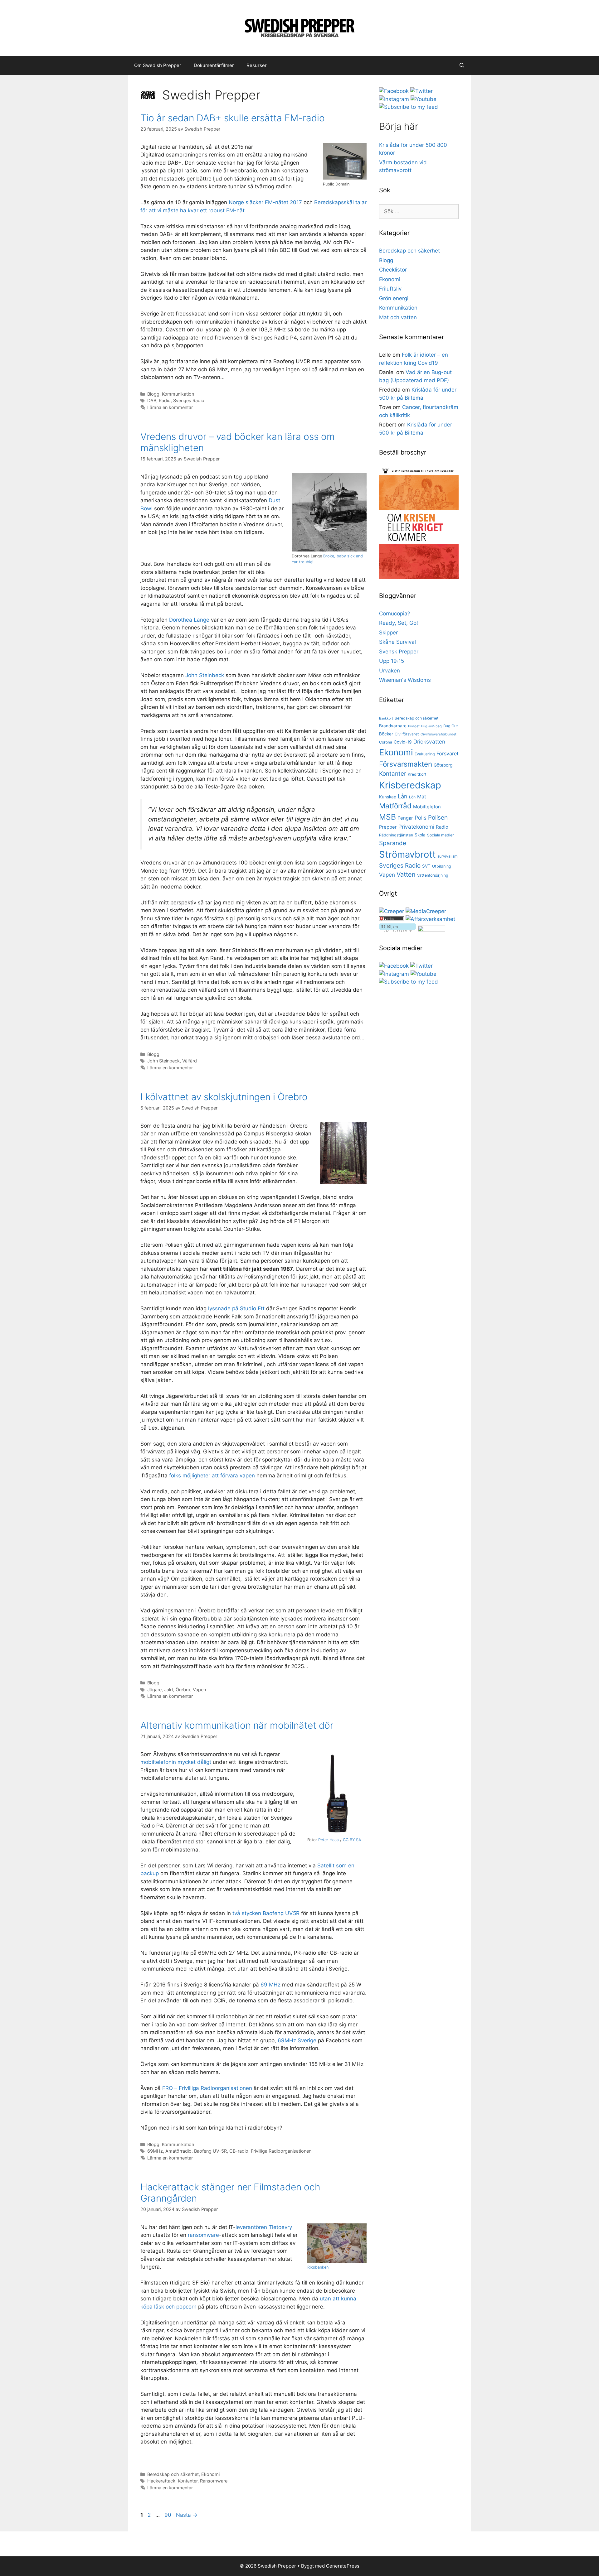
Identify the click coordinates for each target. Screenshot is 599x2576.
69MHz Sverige (297, 2040)
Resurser (257, 65)
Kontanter (188, 2481)
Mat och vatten (398, 317)
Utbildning (442, 866)
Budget (414, 726)
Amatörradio (178, 2151)
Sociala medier (441, 835)
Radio (165, 400)
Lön (412, 797)
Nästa (187, 2515)
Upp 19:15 (392, 661)
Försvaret (448, 754)
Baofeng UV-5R (210, 2151)
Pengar (405, 818)
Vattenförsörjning (433, 875)
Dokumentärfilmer (214, 65)
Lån (403, 796)
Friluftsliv (390, 289)
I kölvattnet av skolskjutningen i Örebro (224, 1097)
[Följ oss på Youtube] (424, 99)
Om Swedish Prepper (158, 65)
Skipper (388, 633)
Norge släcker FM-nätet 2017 (265, 202)
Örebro (183, 1690)
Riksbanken (318, 2267)
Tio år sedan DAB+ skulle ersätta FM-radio (233, 118)
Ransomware (214, 2481)
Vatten (406, 874)
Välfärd (190, 1061)
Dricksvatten (429, 742)
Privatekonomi (416, 827)
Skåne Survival (397, 642)
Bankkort (386, 718)
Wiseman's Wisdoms (405, 680)
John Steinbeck (205, 675)
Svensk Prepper (399, 652)
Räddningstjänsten (396, 835)
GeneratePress (343, 2566)
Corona (386, 742)
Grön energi (394, 298)
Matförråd (395, 806)
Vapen (199, 1690)
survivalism (448, 856)
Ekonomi (210, 2474)
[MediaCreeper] (426, 911)
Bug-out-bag (431, 726)
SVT (426, 866)
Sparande (393, 843)
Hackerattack (161, 2481)
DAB (152, 400)
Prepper (388, 827)
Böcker (386, 734)
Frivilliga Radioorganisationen (281, 2151)
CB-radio (239, 2151)
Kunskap (388, 797)
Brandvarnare (393, 726)
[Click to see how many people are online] (392, 919)
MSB (387, 817)
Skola (420, 835)
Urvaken (390, 671)
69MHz (155, 2151)
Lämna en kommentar (170, 407)
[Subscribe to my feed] (409, 107)
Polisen (438, 818)
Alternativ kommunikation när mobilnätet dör (237, 1725)
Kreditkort (417, 774)
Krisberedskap (410, 785)
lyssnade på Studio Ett (236, 1308)
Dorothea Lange (189, 620)
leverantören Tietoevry (264, 2227)
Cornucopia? (395, 614)
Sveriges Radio (189, 400)
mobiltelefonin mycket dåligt (176, 1762)
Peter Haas (329, 1840)
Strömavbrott (407, 854)
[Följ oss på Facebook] (394, 91)
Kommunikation (178, 394)
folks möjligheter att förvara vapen (212, 1476)
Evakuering (425, 754)
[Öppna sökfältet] (462, 65)
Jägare (154, 1690)
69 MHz (270, 1985)
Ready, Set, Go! (399, 623)
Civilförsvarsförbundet (438, 734)
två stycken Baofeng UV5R (266, 1913)
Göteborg (443, 765)
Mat (422, 797)
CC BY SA (352, 1840)
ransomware (203, 2235)
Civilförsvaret (407, 734)
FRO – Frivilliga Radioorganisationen (207, 2088)
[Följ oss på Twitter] (421, 91)
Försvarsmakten (406, 764)
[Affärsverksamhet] (430, 919)
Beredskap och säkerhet (173, 2474)
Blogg (153, 394)
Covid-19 (403, 742)
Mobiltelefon (427, 807)
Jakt (169, 1690)
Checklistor (393, 270)
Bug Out (451, 726)
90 (168, 2515)
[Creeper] (392, 911)
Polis (421, 818)
